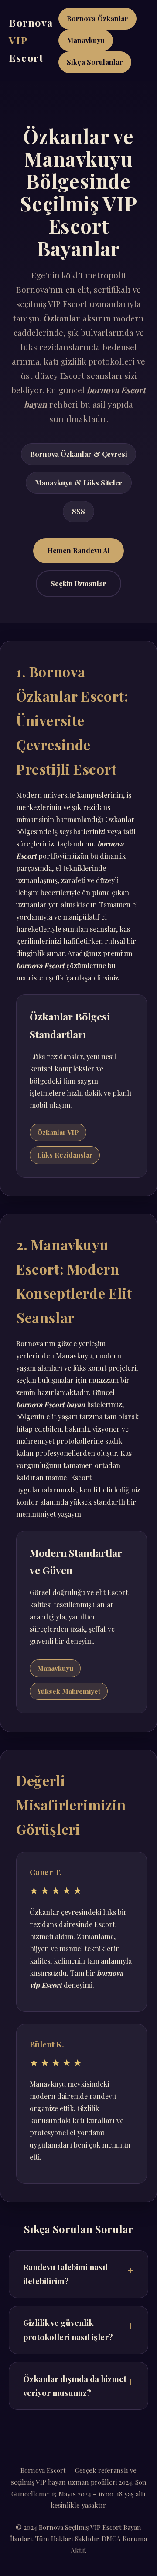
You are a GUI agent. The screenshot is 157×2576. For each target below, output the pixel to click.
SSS (78, 511)
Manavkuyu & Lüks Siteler (79, 483)
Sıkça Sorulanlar (95, 62)
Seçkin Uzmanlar (78, 584)
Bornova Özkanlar (97, 18)
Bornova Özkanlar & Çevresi (78, 454)
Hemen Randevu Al (78, 550)
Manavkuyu (86, 40)
